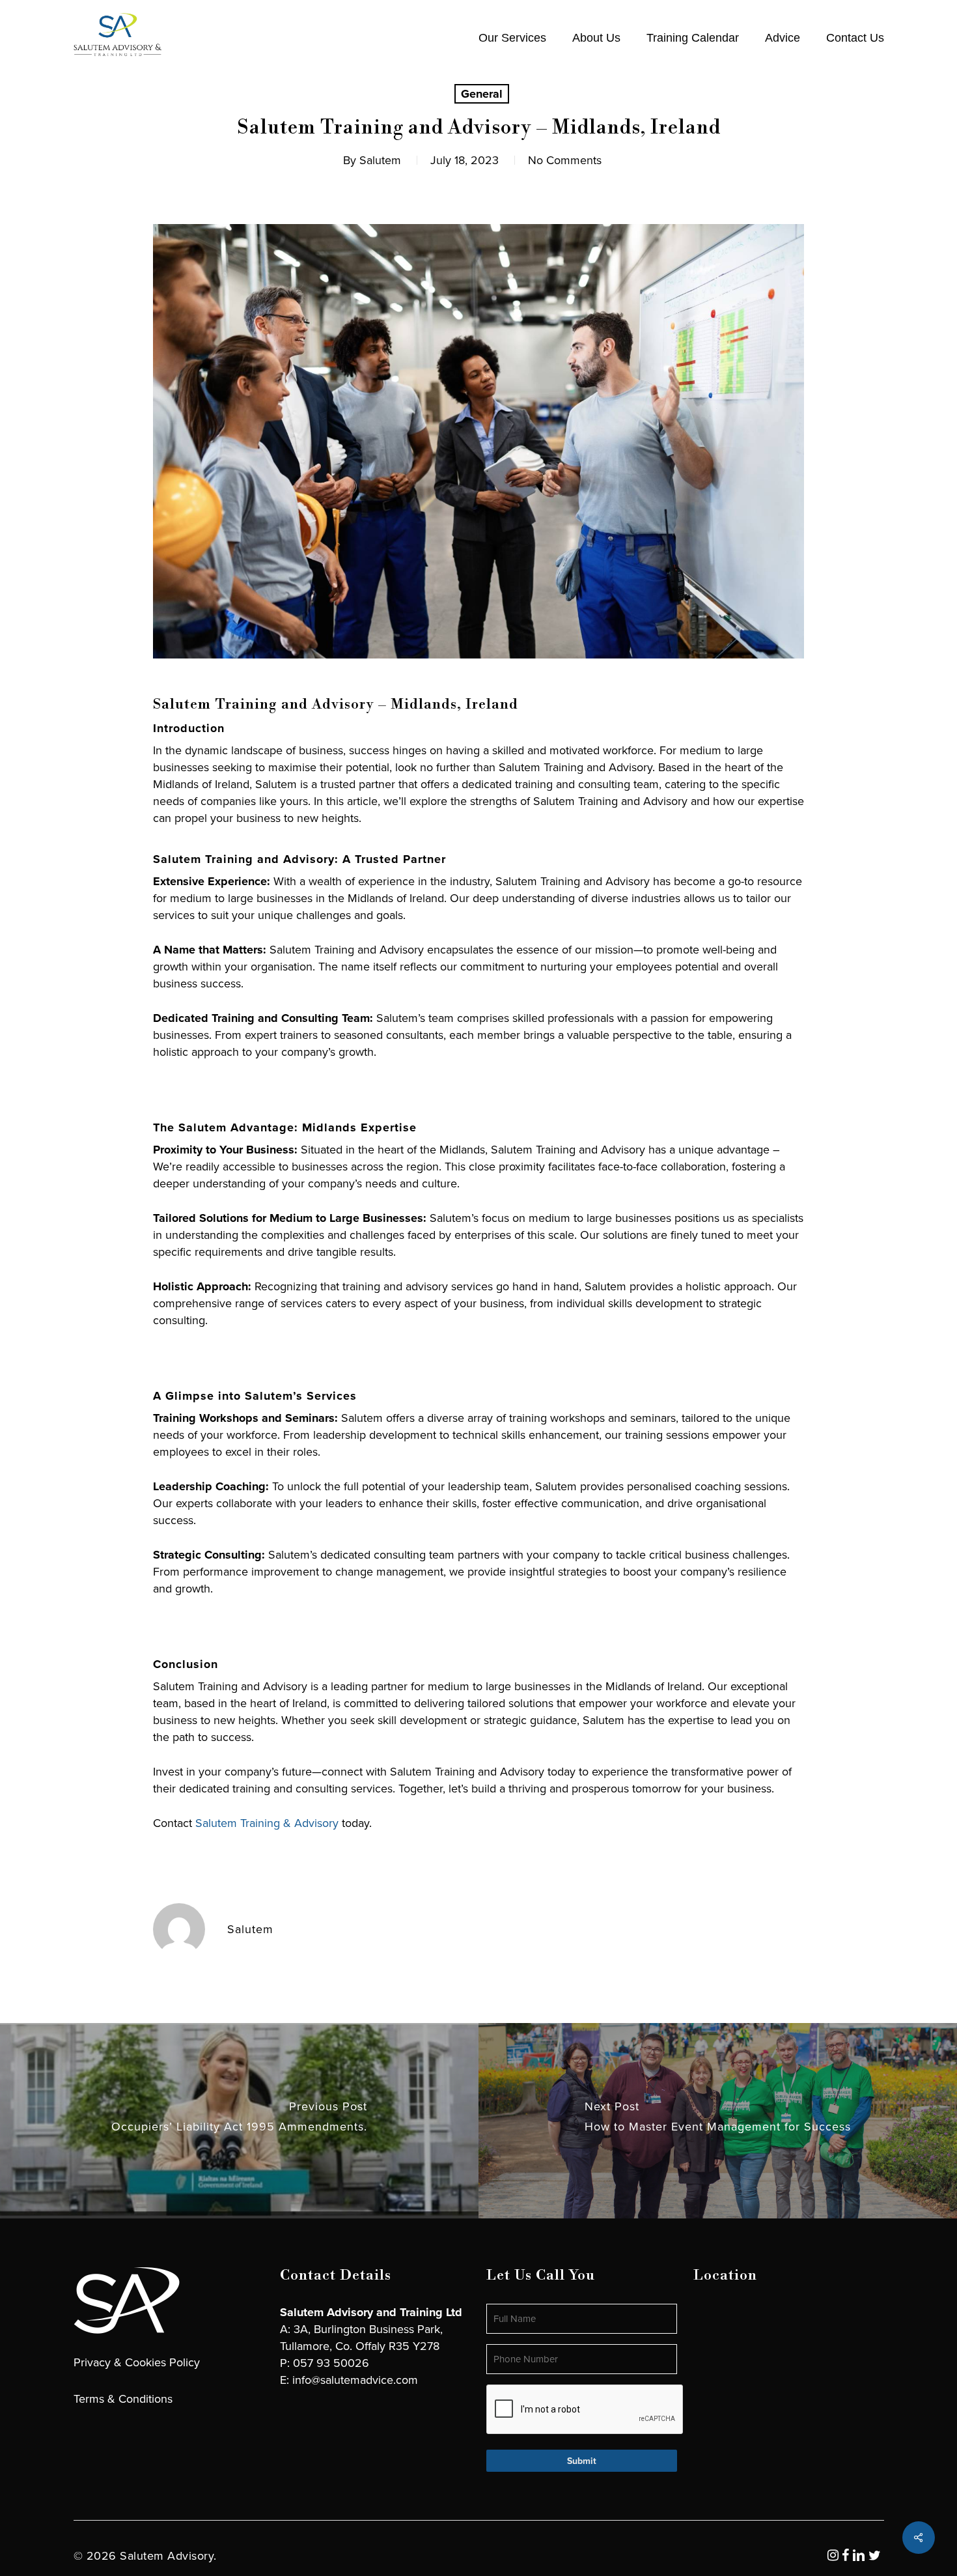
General (482, 94)
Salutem (380, 160)
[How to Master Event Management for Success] (718, 2121)
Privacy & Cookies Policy (137, 2362)
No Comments (565, 160)
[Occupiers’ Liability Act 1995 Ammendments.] (239, 2121)
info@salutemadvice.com (355, 2380)
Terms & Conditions (123, 2399)
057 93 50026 (331, 2363)
